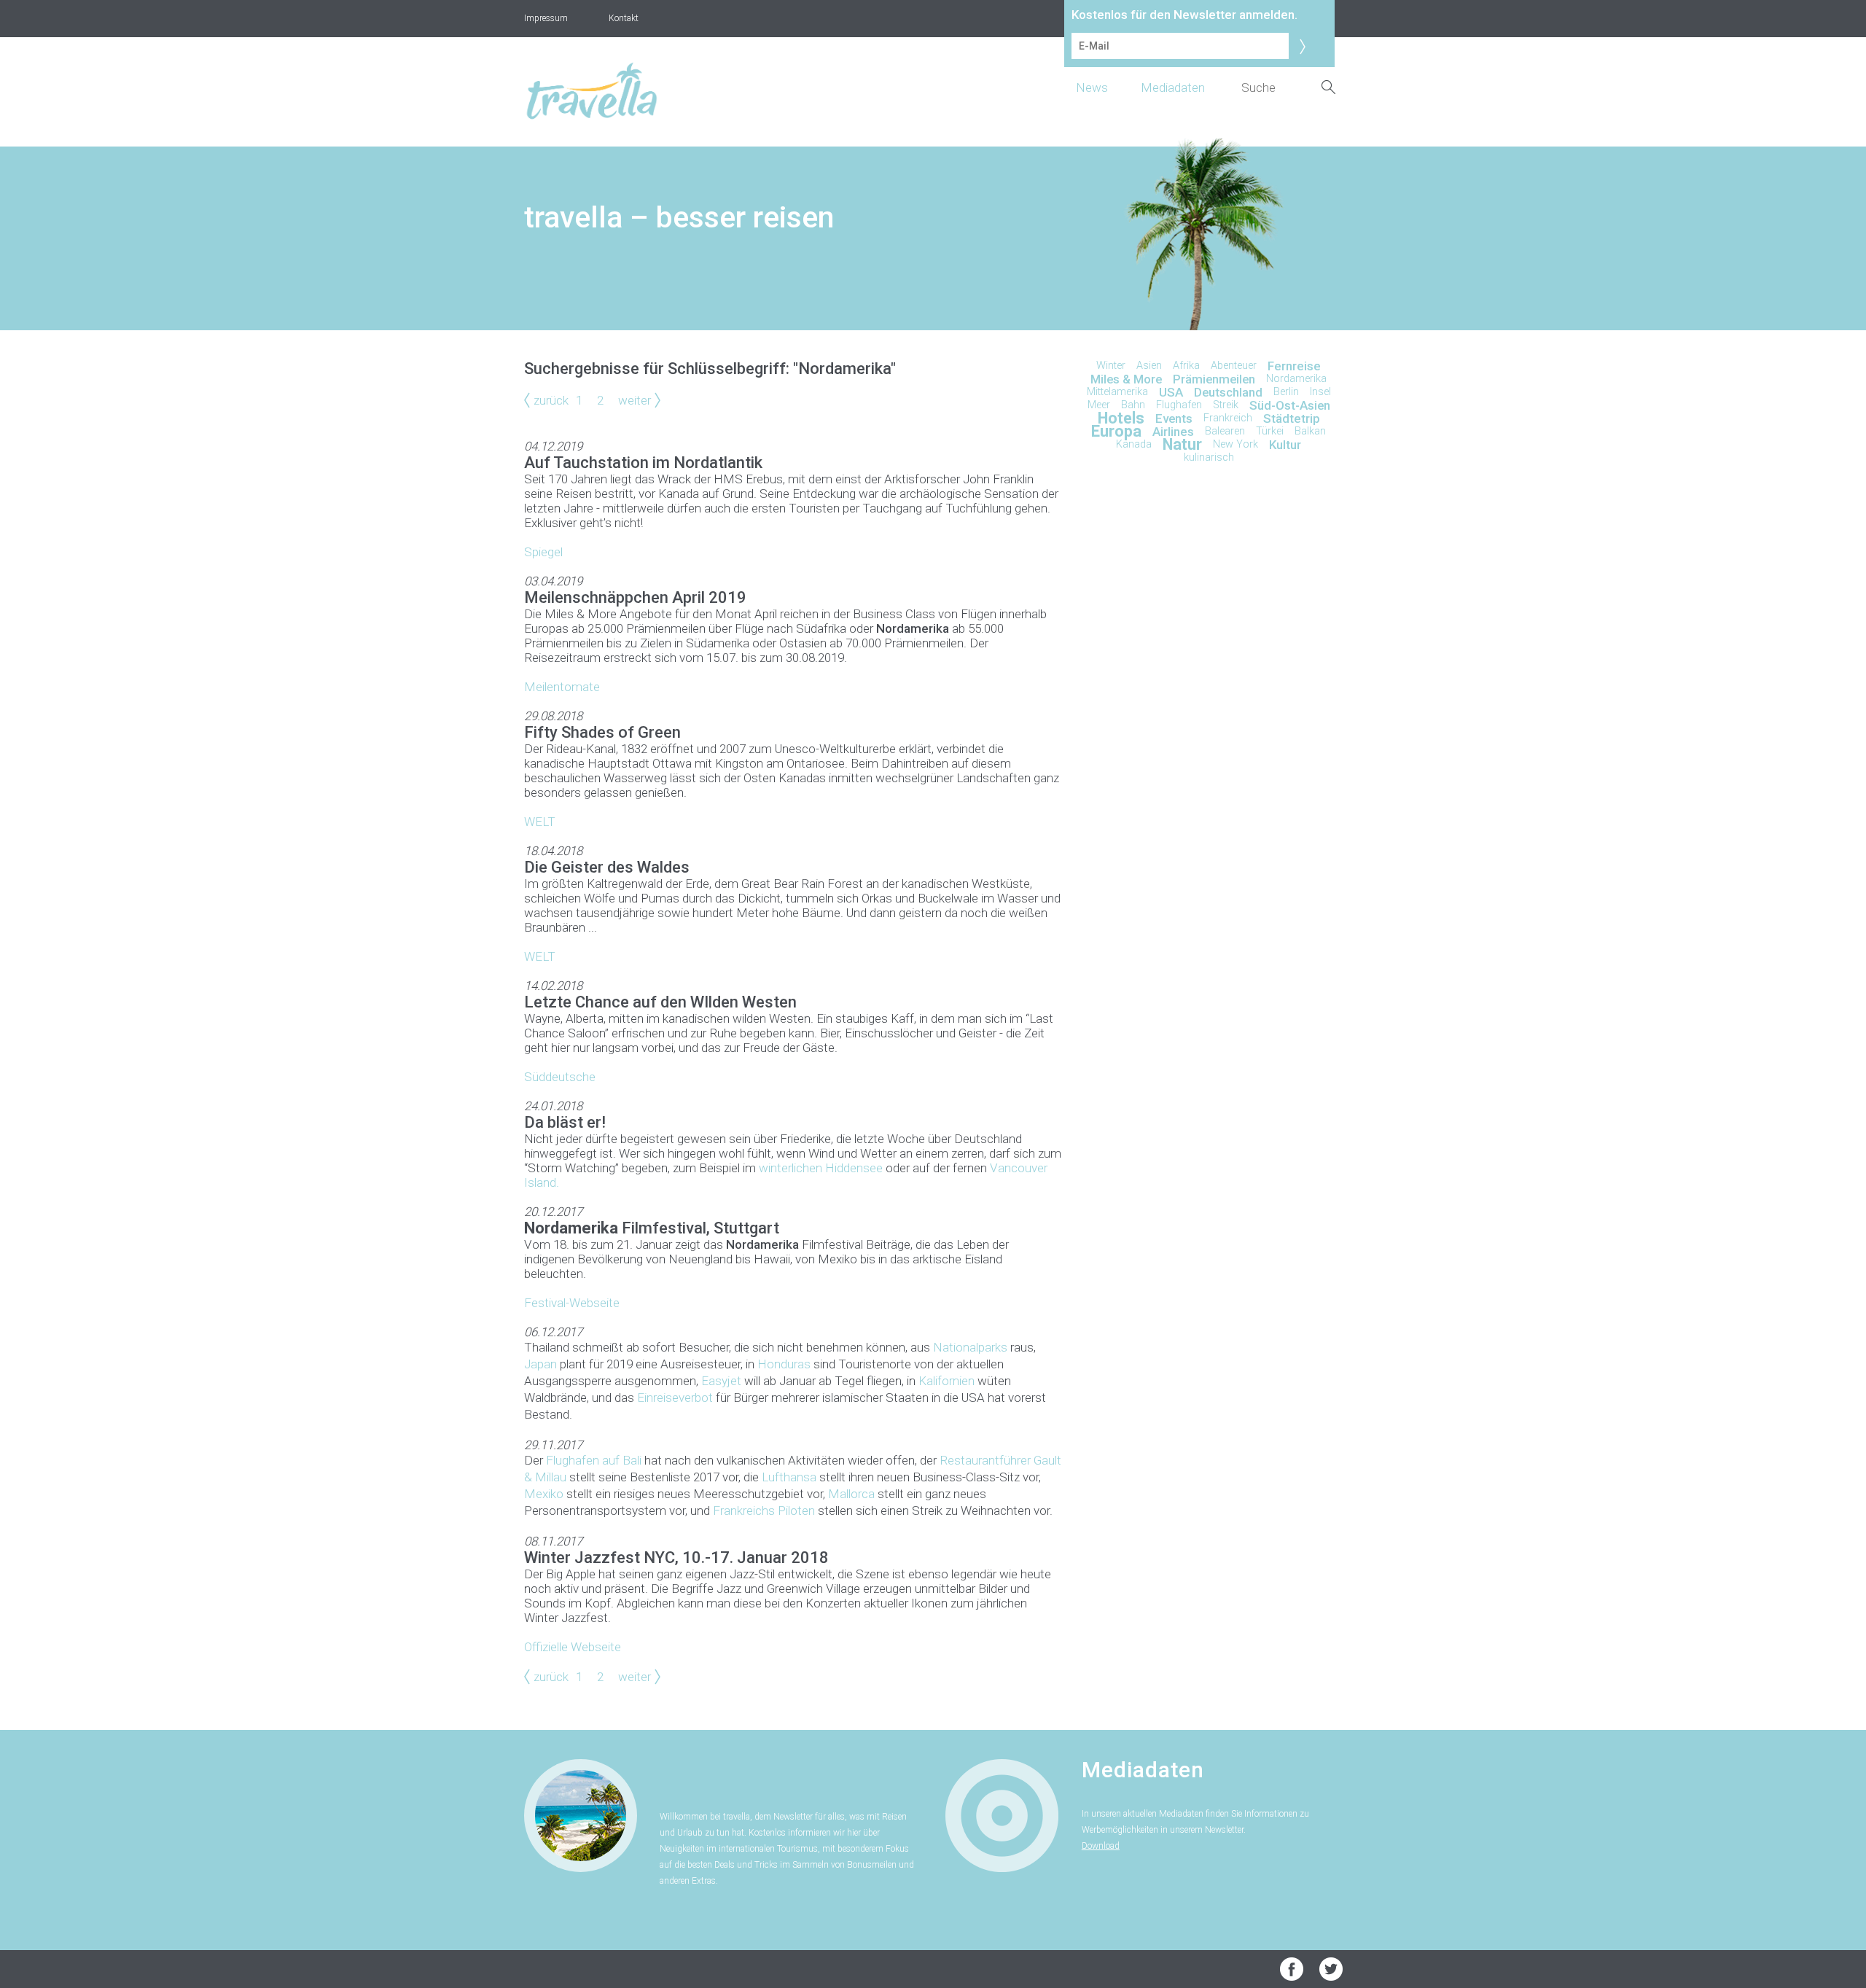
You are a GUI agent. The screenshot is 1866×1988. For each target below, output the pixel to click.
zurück (551, 400)
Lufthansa (789, 1477)
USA (1171, 392)
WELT (540, 822)
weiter (635, 400)
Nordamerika (1296, 379)
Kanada (1134, 444)
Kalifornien (946, 1381)
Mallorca (851, 1494)
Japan (540, 1364)
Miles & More (1126, 379)
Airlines (1173, 432)
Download (1101, 1846)
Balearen (1225, 431)
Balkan (1310, 431)
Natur (1182, 444)
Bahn (1133, 405)
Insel (1320, 392)
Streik (1226, 405)
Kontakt (624, 18)
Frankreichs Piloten (764, 1511)
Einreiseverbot (675, 1398)
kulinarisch (1209, 457)
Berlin (1286, 392)
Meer (1099, 405)
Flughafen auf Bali (594, 1460)
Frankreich (1228, 418)
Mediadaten (1173, 87)
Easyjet (721, 1381)
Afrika (1186, 366)
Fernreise (1294, 366)
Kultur (1285, 445)
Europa (1116, 431)
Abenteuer (1234, 366)
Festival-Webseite (572, 1303)
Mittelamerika (1117, 392)
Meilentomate (562, 687)
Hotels (1121, 418)
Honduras (784, 1364)
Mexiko (544, 1494)
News (1092, 87)
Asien (1149, 366)
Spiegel (543, 552)
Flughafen (1179, 405)
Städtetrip (1292, 418)
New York (1235, 444)
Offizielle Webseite (573, 1647)
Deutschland (1228, 392)
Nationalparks (970, 1347)
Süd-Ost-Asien (1290, 405)
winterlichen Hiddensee (821, 1168)
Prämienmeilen (1214, 379)
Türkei (1270, 431)
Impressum (546, 18)
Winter (1111, 366)
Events (1174, 418)
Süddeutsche (560, 1077)
